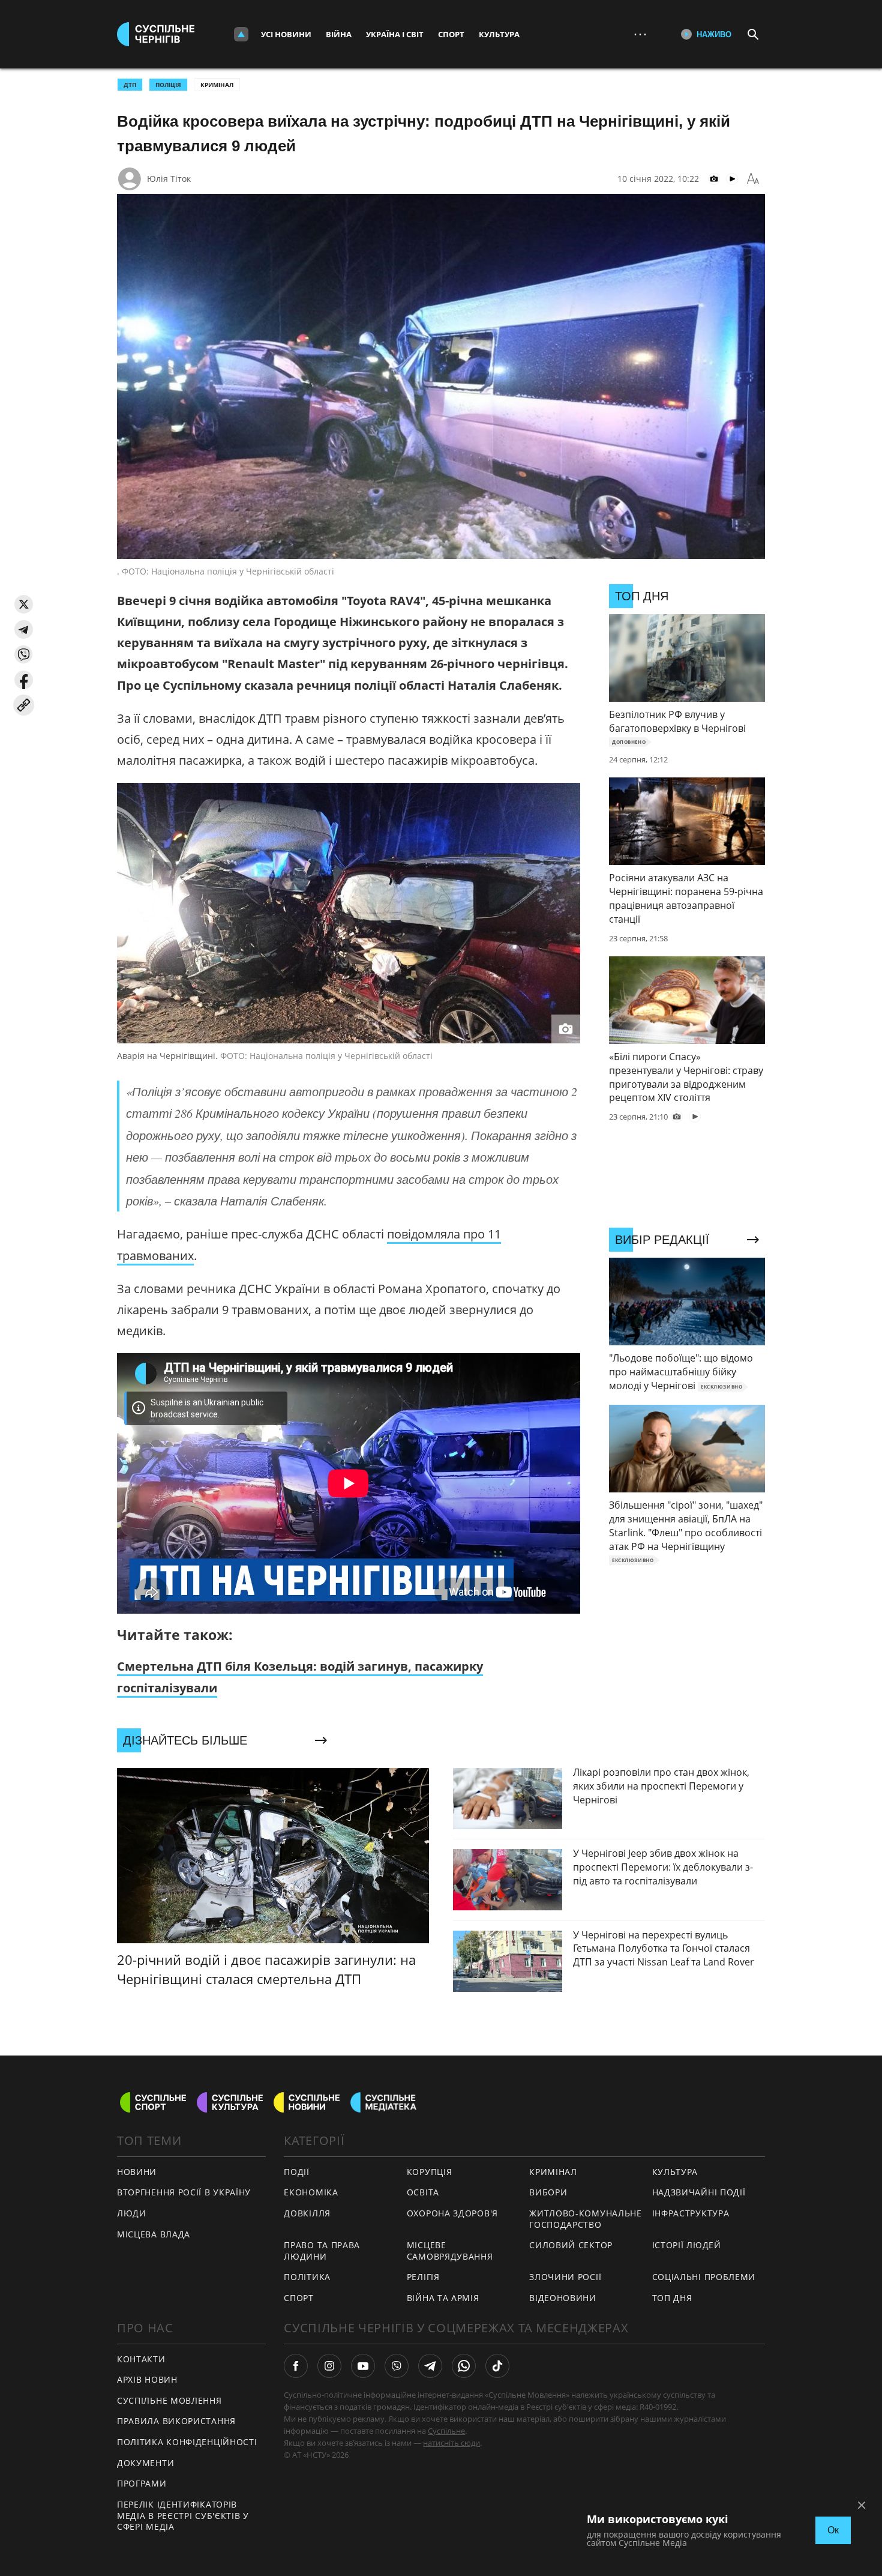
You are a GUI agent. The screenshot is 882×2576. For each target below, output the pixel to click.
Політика (307, 2277)
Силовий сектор (571, 2245)
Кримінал (217, 85)
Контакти (141, 2359)
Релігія (423, 2277)
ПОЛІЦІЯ (168, 85)
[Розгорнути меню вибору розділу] (241, 34)
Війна (339, 34)
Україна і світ (395, 34)
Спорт (451, 34)
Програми (142, 2483)
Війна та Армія (443, 2298)
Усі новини (286, 34)
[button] (24, 604)
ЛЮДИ (132, 2213)
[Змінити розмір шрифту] (753, 179)
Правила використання (176, 2421)
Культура (499, 34)
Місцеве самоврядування (450, 2251)
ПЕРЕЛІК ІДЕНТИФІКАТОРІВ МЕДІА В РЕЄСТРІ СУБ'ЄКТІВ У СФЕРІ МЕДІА (183, 2515)
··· (640, 34)
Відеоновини (563, 2298)
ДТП (130, 85)
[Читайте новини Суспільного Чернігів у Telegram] (430, 2366)
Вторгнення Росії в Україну (184, 2192)
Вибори (548, 2192)
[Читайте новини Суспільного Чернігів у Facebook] (296, 2366)
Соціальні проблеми (704, 2277)
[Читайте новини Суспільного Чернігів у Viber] (397, 2366)
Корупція (430, 2172)
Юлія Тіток (169, 179)
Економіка (311, 2192)
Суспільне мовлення (169, 2400)
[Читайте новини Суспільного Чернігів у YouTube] (363, 2366)
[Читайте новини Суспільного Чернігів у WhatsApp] (464, 2366)
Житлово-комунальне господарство (586, 2219)
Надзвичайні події (699, 2192)
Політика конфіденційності (187, 2442)
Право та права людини (322, 2251)
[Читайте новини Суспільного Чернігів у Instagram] (329, 2366)
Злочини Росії (565, 2277)
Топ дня (672, 2298)
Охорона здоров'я (452, 2213)
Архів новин (147, 2379)
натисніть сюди (451, 2443)
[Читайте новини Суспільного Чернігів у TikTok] (497, 2366)
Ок (833, 2530)
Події (297, 2172)
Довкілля (307, 2213)
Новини (137, 2172)
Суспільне (446, 2431)
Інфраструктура (691, 2213)
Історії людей (687, 2245)
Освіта (423, 2192)
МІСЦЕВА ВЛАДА (154, 2234)
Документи (145, 2463)
